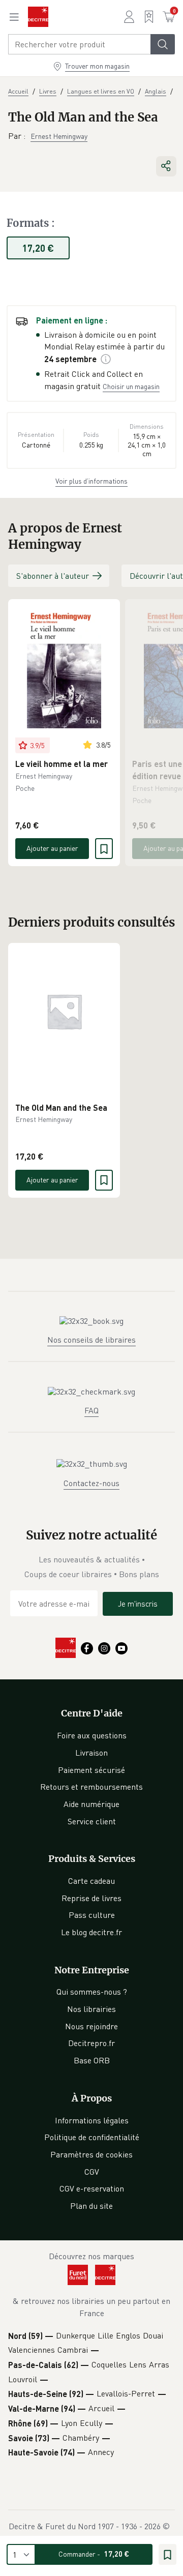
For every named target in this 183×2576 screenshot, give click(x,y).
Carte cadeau (91, 1881)
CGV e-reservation (92, 2188)
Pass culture (92, 1915)
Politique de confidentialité (92, 2137)
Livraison (91, 1753)
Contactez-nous (91, 1483)
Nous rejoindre (91, 2026)
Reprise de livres (91, 1898)
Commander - (94, 2554)
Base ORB (92, 2060)
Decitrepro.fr (91, 2043)
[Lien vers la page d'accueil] (38, 17)
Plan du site (91, 2206)
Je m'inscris (138, 1604)
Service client (92, 1821)
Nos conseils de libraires (91, 1340)
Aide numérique (91, 1804)
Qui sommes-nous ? (92, 1992)
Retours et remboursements (91, 1787)
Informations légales (92, 2120)
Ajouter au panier (52, 848)
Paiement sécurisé (91, 1770)
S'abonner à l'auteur (53, 576)
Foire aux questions (92, 1735)
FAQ (91, 1410)
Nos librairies (91, 2009)
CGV (92, 2172)
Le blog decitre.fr (91, 1932)
